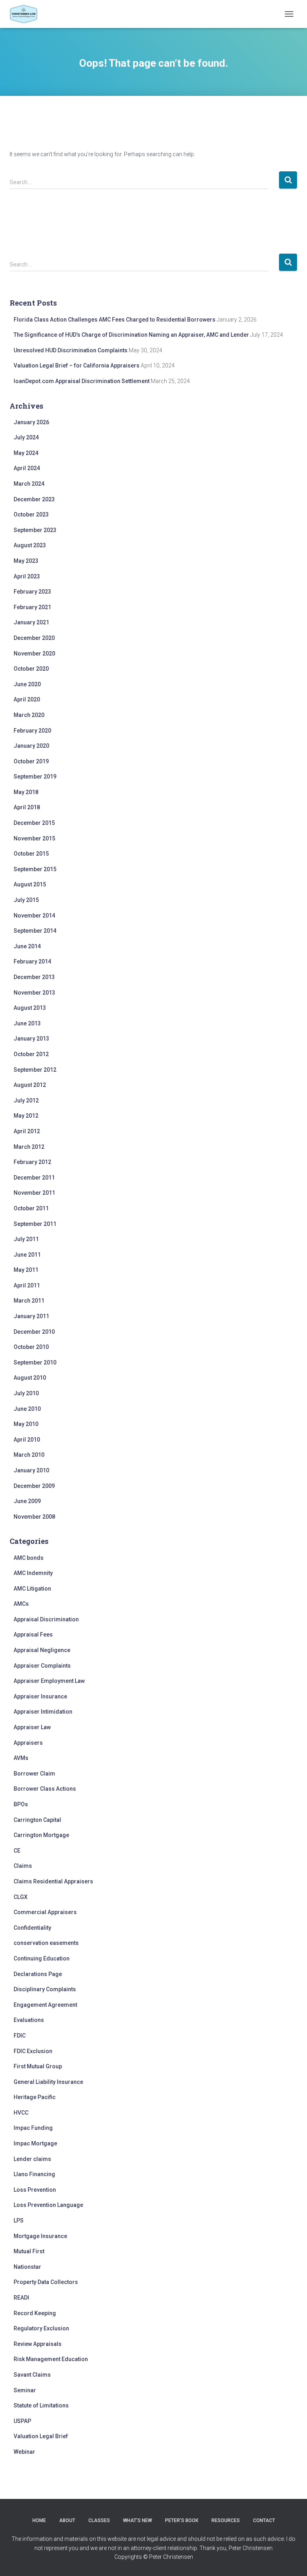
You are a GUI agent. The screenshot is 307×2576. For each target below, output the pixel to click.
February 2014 (32, 961)
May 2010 (26, 1424)
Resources (226, 2520)
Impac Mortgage (35, 2143)
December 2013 (34, 977)
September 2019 (35, 777)
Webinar (24, 2452)
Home (39, 2520)
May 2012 (26, 1116)
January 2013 (31, 1039)
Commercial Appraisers (45, 1912)
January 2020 (31, 746)
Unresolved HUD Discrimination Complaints (71, 350)
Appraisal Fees (33, 1635)
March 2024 (29, 484)
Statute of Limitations (41, 2405)
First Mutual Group (38, 2066)
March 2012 (29, 1147)
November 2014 (34, 916)
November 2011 (34, 1193)
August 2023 (30, 545)
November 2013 (34, 993)
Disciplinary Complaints (45, 1989)
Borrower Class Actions (45, 1789)
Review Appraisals (38, 2344)
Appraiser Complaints (42, 1666)
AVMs (21, 1758)
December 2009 (34, 1486)
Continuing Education (42, 1958)
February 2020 (32, 731)
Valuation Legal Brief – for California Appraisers (77, 365)
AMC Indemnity (33, 1573)
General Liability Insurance (48, 2082)
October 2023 (31, 514)
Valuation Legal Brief (41, 2436)
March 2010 (29, 1455)
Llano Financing (34, 2174)
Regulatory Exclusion (41, 2328)
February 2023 (32, 592)
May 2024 (26, 453)
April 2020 (27, 699)
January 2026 (31, 422)
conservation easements (46, 1943)
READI (21, 2298)
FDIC (20, 2036)
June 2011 (27, 1255)
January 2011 (31, 1316)
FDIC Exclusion (33, 2051)
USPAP (22, 2421)
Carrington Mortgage (41, 1835)
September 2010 (35, 1362)
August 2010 (30, 1378)
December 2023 (34, 499)
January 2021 (31, 622)
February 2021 (32, 607)
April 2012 (27, 1131)
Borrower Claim (34, 1774)
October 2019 (31, 761)
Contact (264, 2520)
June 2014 (27, 946)
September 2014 (35, 931)
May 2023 (26, 561)
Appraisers (28, 1743)
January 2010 (31, 1470)
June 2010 (27, 1409)
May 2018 (26, 792)
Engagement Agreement (45, 2005)
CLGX (21, 1897)
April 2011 (27, 1285)
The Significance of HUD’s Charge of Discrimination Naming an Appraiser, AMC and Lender (131, 335)
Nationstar (27, 2267)
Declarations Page (38, 1974)
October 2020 (31, 669)
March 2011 (29, 1301)
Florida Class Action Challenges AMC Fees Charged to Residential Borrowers (115, 320)
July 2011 (26, 1239)
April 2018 (27, 807)
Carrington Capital (37, 1820)
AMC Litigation (32, 1589)
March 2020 (29, 715)
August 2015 (30, 884)
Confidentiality (32, 1928)
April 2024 (27, 468)
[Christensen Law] (27, 14)
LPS (19, 2220)
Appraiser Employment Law (49, 1681)
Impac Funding (33, 2128)
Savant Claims (32, 2375)
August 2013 (30, 1008)
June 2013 (27, 1023)
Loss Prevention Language (48, 2205)
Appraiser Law (32, 1727)
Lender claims (32, 2159)
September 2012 (35, 1070)
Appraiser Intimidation (43, 1712)
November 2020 (34, 653)
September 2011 (35, 1224)
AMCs (21, 1604)
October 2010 (31, 1347)
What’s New (138, 2520)
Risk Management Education (51, 2359)
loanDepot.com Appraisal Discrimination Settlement (82, 381)
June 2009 (27, 1501)
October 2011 (31, 1208)
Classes (99, 2520)
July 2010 (26, 1393)
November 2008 (34, 1517)
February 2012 (32, 1162)
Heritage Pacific (35, 2097)
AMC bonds (29, 1558)
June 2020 (27, 684)
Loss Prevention (35, 2190)
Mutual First (29, 2251)
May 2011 (26, 1270)
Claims (23, 1866)
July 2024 (26, 437)
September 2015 (35, 869)
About (67, 2520)
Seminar (25, 2390)
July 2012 (26, 1100)
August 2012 (30, 1085)
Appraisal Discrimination (46, 1619)
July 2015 (26, 900)
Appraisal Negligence (42, 1650)
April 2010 (27, 1440)
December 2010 (34, 1332)
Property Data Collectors (46, 2282)
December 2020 (34, 638)
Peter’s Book (182, 2520)
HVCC (21, 2113)
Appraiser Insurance (40, 1696)
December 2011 (34, 1178)
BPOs (21, 1804)
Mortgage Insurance (40, 2236)
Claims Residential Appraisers (53, 1881)
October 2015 (31, 854)
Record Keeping (35, 2313)
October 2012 (31, 1054)
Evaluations (29, 2020)
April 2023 (27, 576)
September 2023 (35, 530)
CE (17, 1851)
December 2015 (34, 823)
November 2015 (34, 838)
